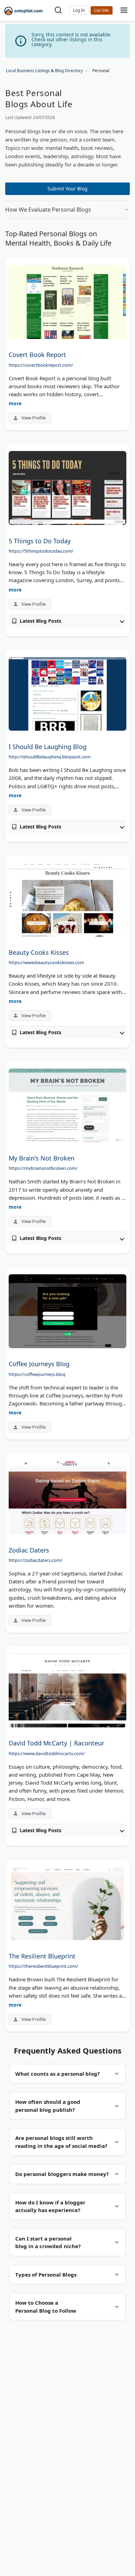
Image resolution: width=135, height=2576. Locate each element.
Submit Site (102, 10)
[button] (79, 10)
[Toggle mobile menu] (124, 11)
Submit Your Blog (67, 189)
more (15, 403)
